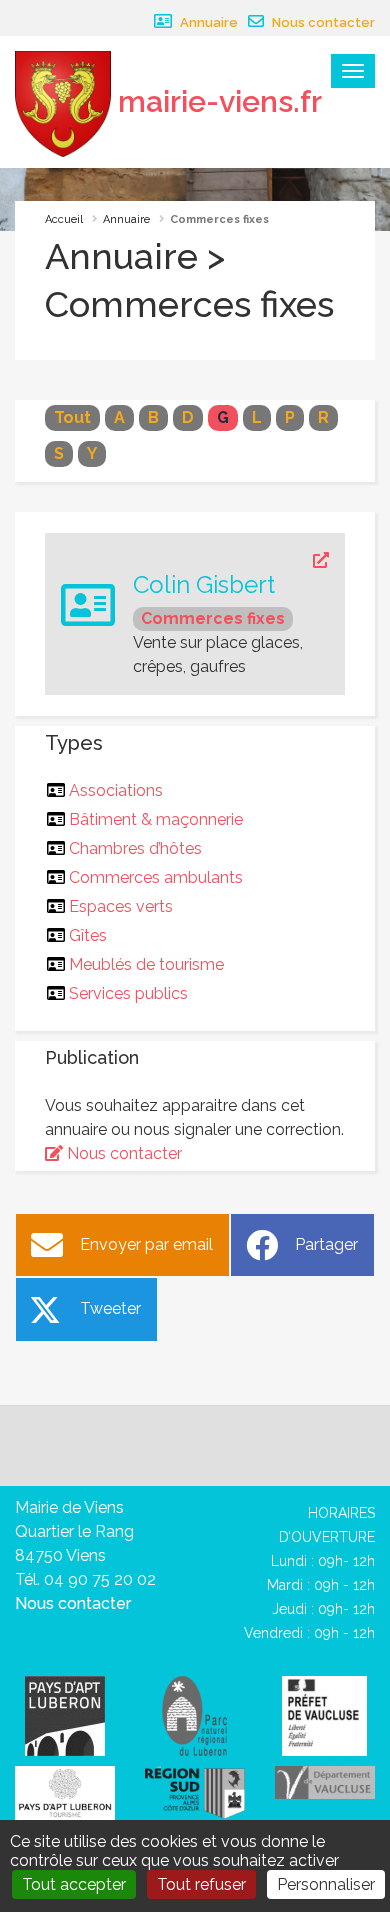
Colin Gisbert (204, 585)
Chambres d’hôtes (136, 848)
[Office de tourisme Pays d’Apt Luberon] (65, 1793)
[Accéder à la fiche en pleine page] (231, 561)
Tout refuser (201, 1884)
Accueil (64, 219)
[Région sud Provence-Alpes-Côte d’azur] (195, 1791)
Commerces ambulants (156, 877)
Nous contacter (322, 22)
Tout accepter (74, 1884)
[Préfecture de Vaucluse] (324, 1714)
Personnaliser (326, 1884)
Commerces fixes (213, 618)
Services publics (129, 993)
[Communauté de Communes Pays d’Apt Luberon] (65, 1714)
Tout (72, 417)
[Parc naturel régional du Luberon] (194, 1714)
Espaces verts (121, 906)
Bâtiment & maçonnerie (156, 819)
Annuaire (207, 22)
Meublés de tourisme (147, 964)
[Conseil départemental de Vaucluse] (325, 1781)
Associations (116, 790)
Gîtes (88, 935)
